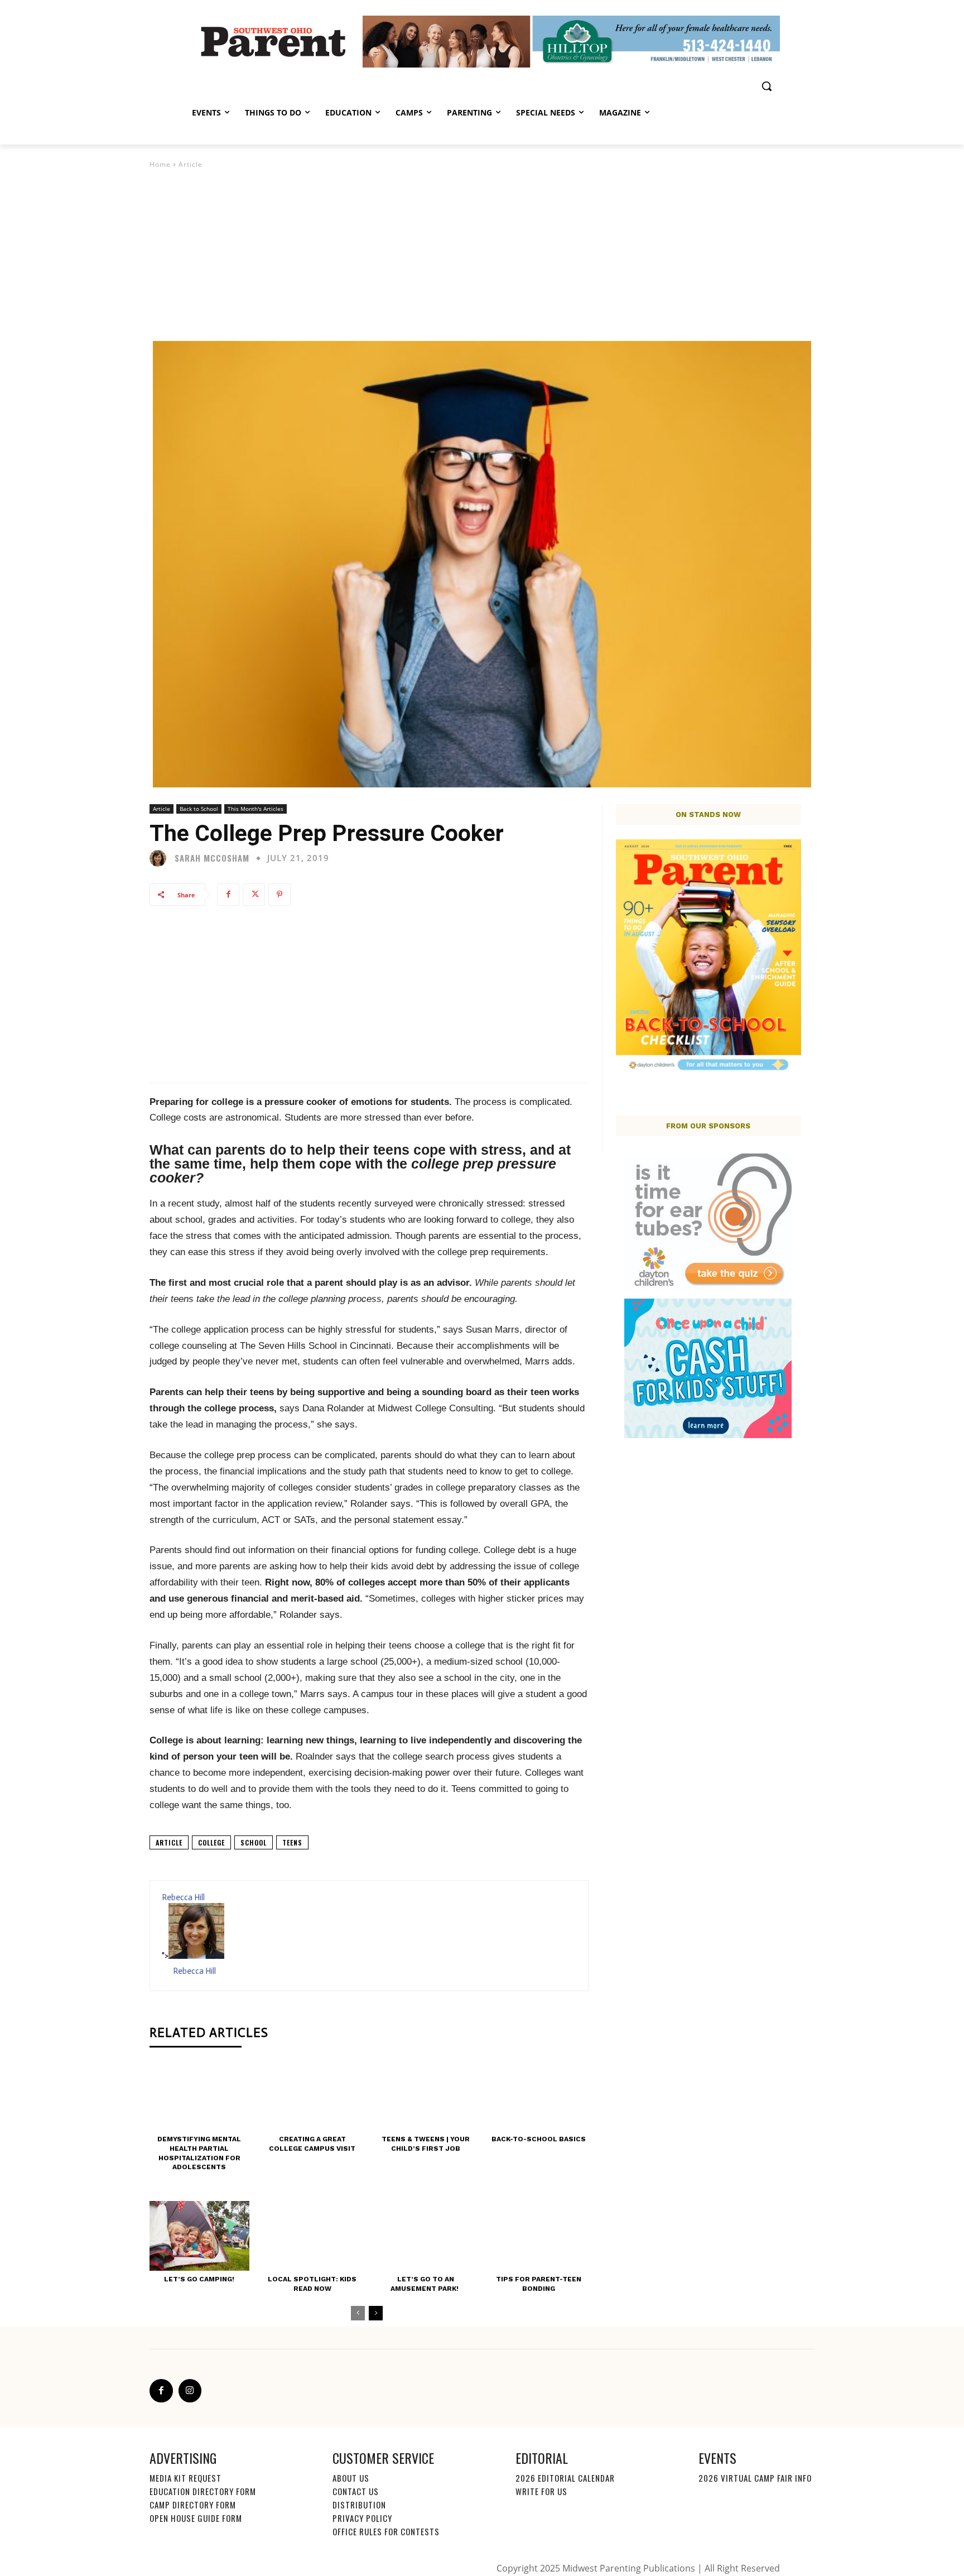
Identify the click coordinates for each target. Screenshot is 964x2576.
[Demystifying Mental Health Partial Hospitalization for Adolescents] (199, 2096)
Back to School (199, 809)
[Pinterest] (279, 895)
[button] (767, 86)
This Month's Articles (256, 809)
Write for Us (541, 2491)
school (254, 1842)
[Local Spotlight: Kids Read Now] (313, 2236)
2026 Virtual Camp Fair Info (755, 2478)
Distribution (359, 2505)
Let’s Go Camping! (199, 2279)
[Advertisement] (482, 254)
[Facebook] (228, 895)
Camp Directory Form (193, 2505)
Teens (292, 1842)
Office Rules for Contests (386, 2531)
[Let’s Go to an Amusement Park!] (425, 2236)
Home (160, 164)
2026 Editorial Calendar (565, 2478)
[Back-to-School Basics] (539, 2096)
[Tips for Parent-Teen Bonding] (539, 2236)
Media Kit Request (185, 2478)
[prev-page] (358, 2313)
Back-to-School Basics (539, 2139)
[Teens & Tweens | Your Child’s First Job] (425, 2096)
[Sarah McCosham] (161, 858)
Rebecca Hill (183, 1897)
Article (191, 164)
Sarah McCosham (212, 858)
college (211, 1842)
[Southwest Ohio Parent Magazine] (273, 41)
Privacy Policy (362, 2518)
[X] (254, 895)
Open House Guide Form (196, 2518)
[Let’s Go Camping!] (199, 2236)
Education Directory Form (203, 2491)
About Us (351, 2478)
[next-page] (376, 2313)
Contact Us (356, 2491)
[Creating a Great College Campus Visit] (313, 2096)
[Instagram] (190, 2391)
